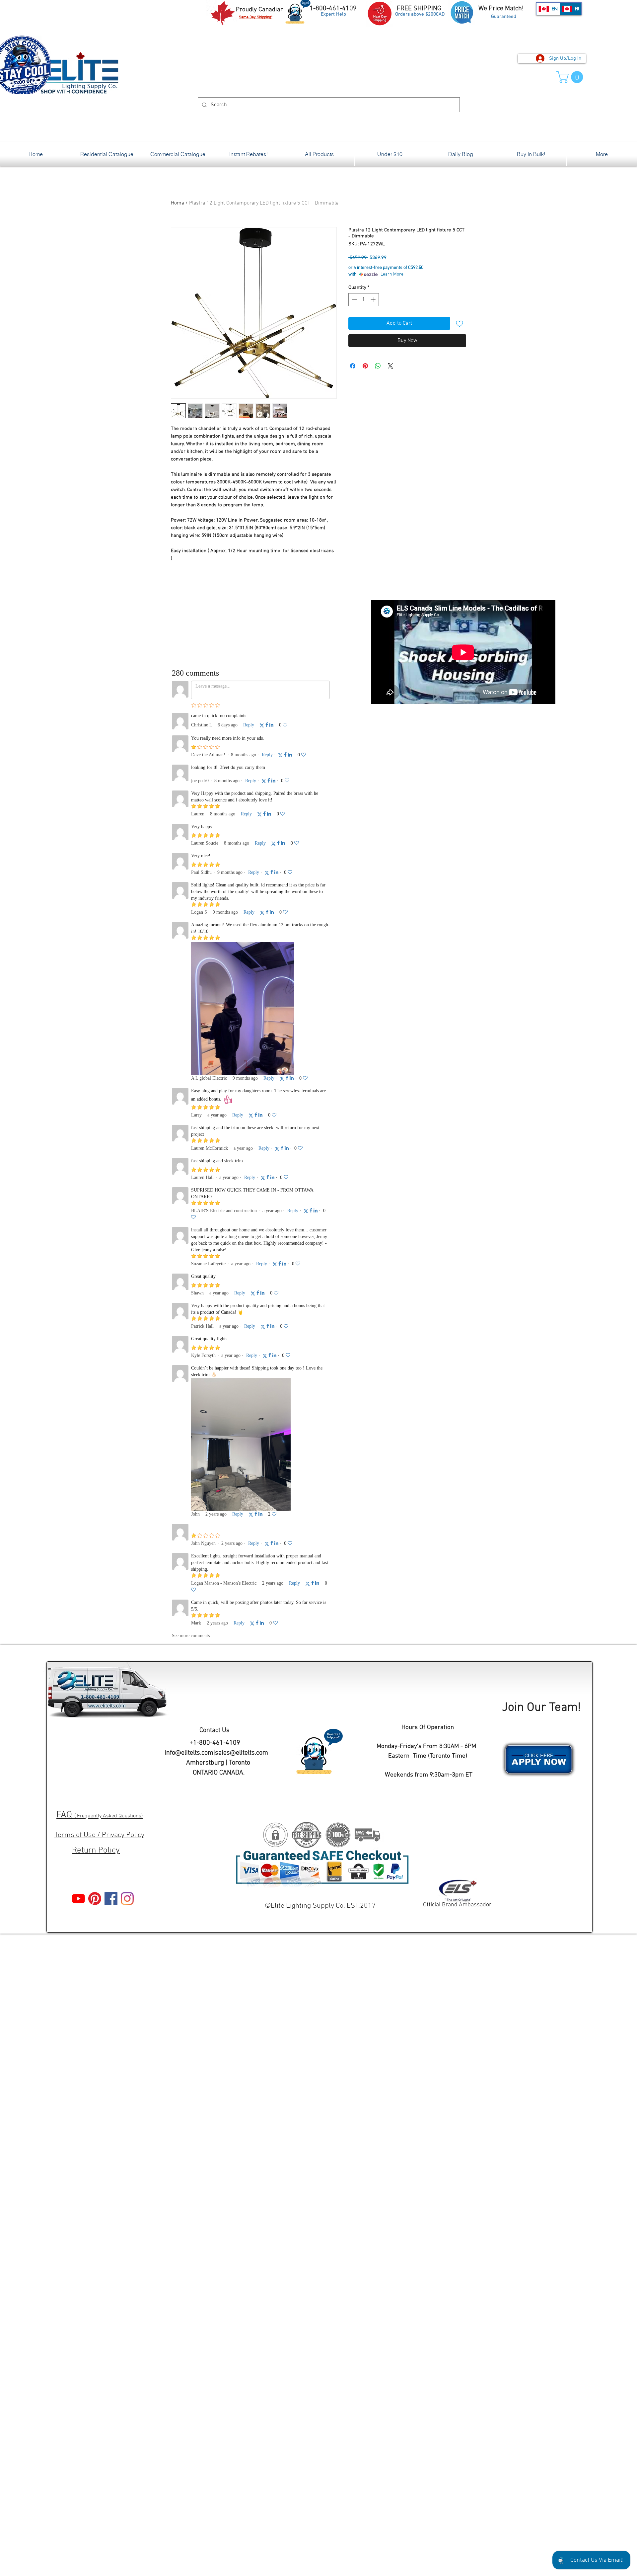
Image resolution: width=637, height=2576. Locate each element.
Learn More (392, 274)
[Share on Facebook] (353, 366)
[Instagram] (127, 1899)
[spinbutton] (364, 300)
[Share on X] (390, 366)
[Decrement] (354, 300)
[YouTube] (78, 1899)
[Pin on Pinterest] (365, 366)
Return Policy (96, 1851)
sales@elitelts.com (242, 1753)
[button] (571, 77)
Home (177, 203)
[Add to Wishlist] (460, 323)
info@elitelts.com (189, 1753)
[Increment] (374, 300)
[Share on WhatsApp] (378, 366)
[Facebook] (111, 1899)
